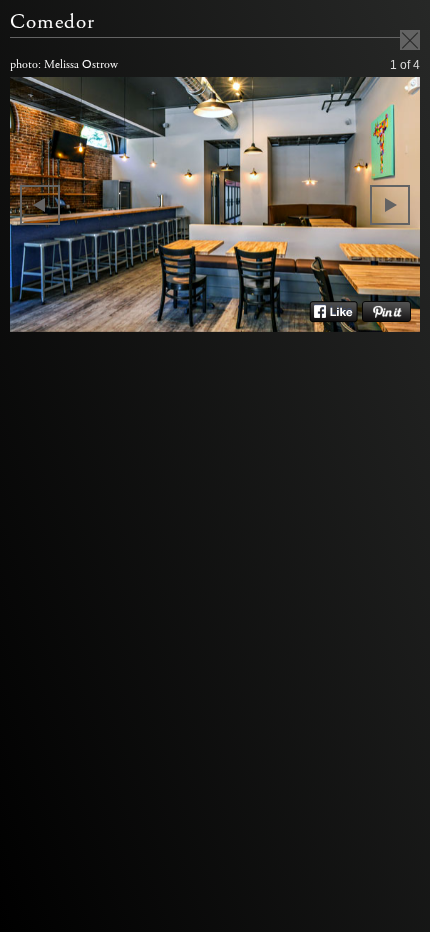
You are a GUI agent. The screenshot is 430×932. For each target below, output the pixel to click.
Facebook (333, 312)
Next (390, 205)
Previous (40, 205)
